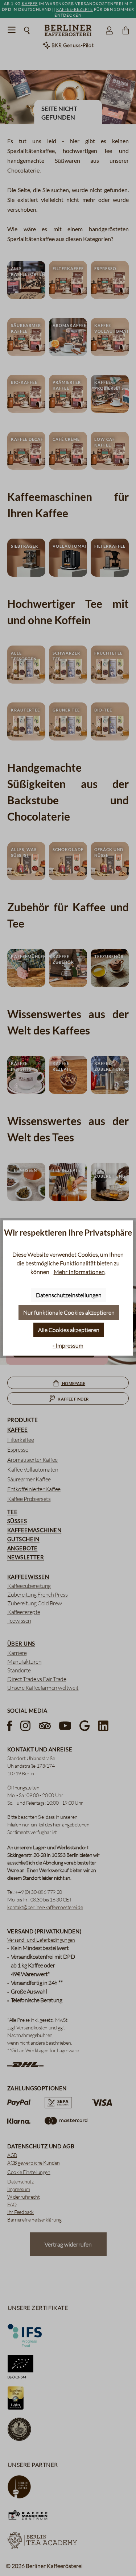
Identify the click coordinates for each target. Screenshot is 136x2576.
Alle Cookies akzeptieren (69, 1330)
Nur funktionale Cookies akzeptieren (69, 1312)
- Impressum (68, 1345)
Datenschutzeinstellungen (69, 1295)
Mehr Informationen (79, 1272)
